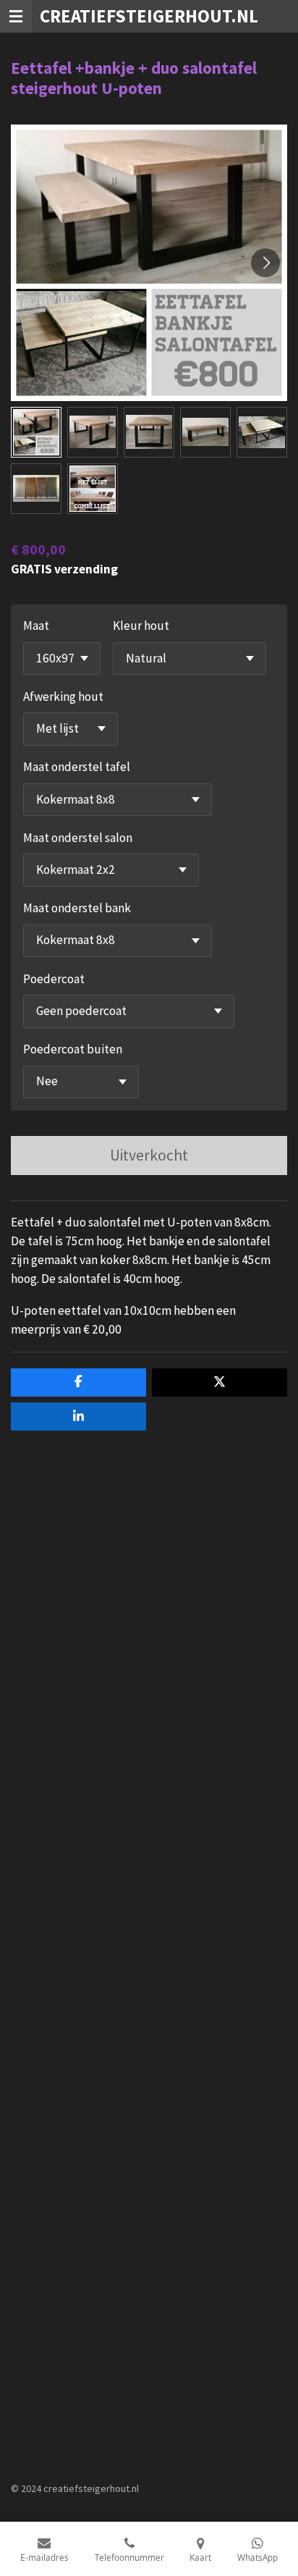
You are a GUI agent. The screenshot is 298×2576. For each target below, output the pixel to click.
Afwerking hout (63, 696)
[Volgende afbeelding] (265, 263)
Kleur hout (141, 626)
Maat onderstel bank (77, 908)
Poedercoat (54, 979)
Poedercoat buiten (73, 1049)
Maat (36, 626)
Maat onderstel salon (78, 838)
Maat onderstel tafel (77, 767)
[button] (36, 432)
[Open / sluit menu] (16, 16)
